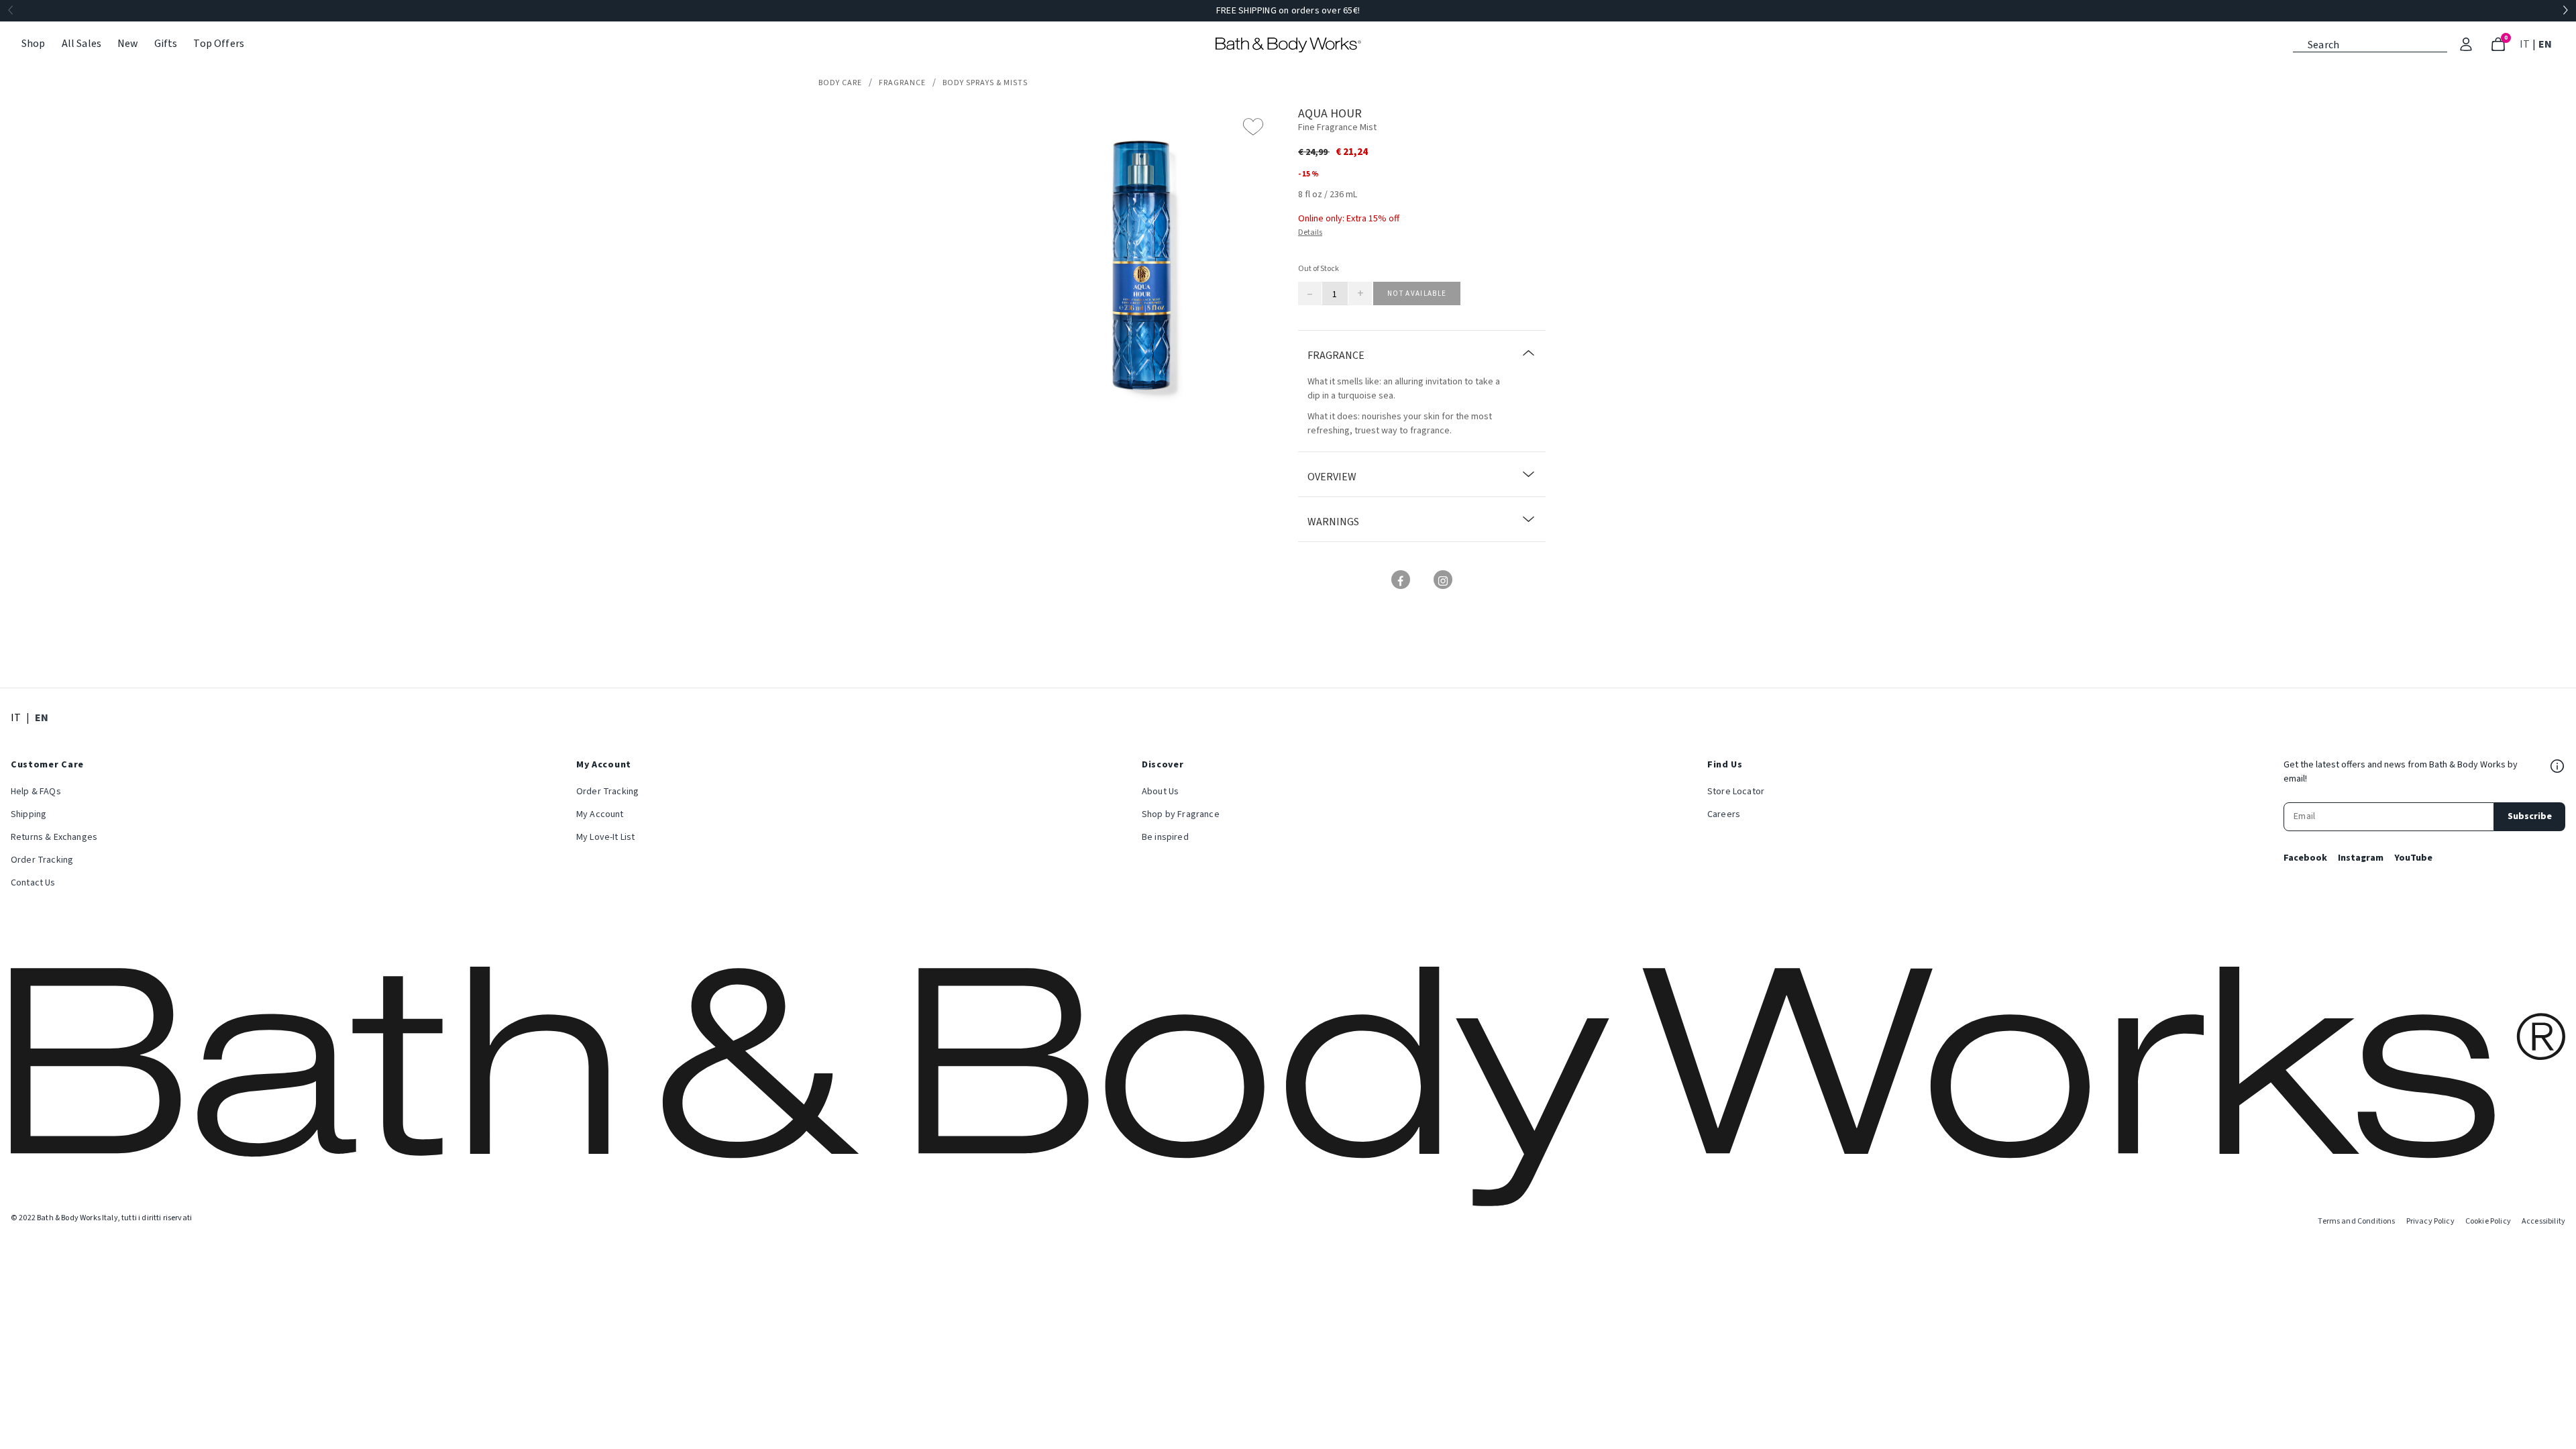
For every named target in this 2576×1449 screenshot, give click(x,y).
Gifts (166, 44)
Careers (1724, 814)
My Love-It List (605, 837)
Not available (1417, 293)
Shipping (29, 814)
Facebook (2305, 858)
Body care (840, 83)
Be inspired (1165, 837)
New (127, 44)
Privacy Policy (2430, 1221)
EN (2546, 44)
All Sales (82, 44)
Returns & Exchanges (54, 837)
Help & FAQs (36, 792)
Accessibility (2543, 1221)
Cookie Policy (2488, 1221)
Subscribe (2530, 816)
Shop (34, 44)
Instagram (2361, 858)
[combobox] (2370, 44)
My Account (600, 814)
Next (2565, 11)
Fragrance (902, 83)
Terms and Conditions (2356, 1221)
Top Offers (219, 44)
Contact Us (33, 883)
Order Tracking (42, 860)
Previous (11, 11)
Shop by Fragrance (1181, 814)
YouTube (2413, 858)
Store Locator (1736, 792)
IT (2526, 44)
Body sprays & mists (985, 83)
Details (1310, 232)
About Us (1160, 792)
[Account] (2466, 44)
